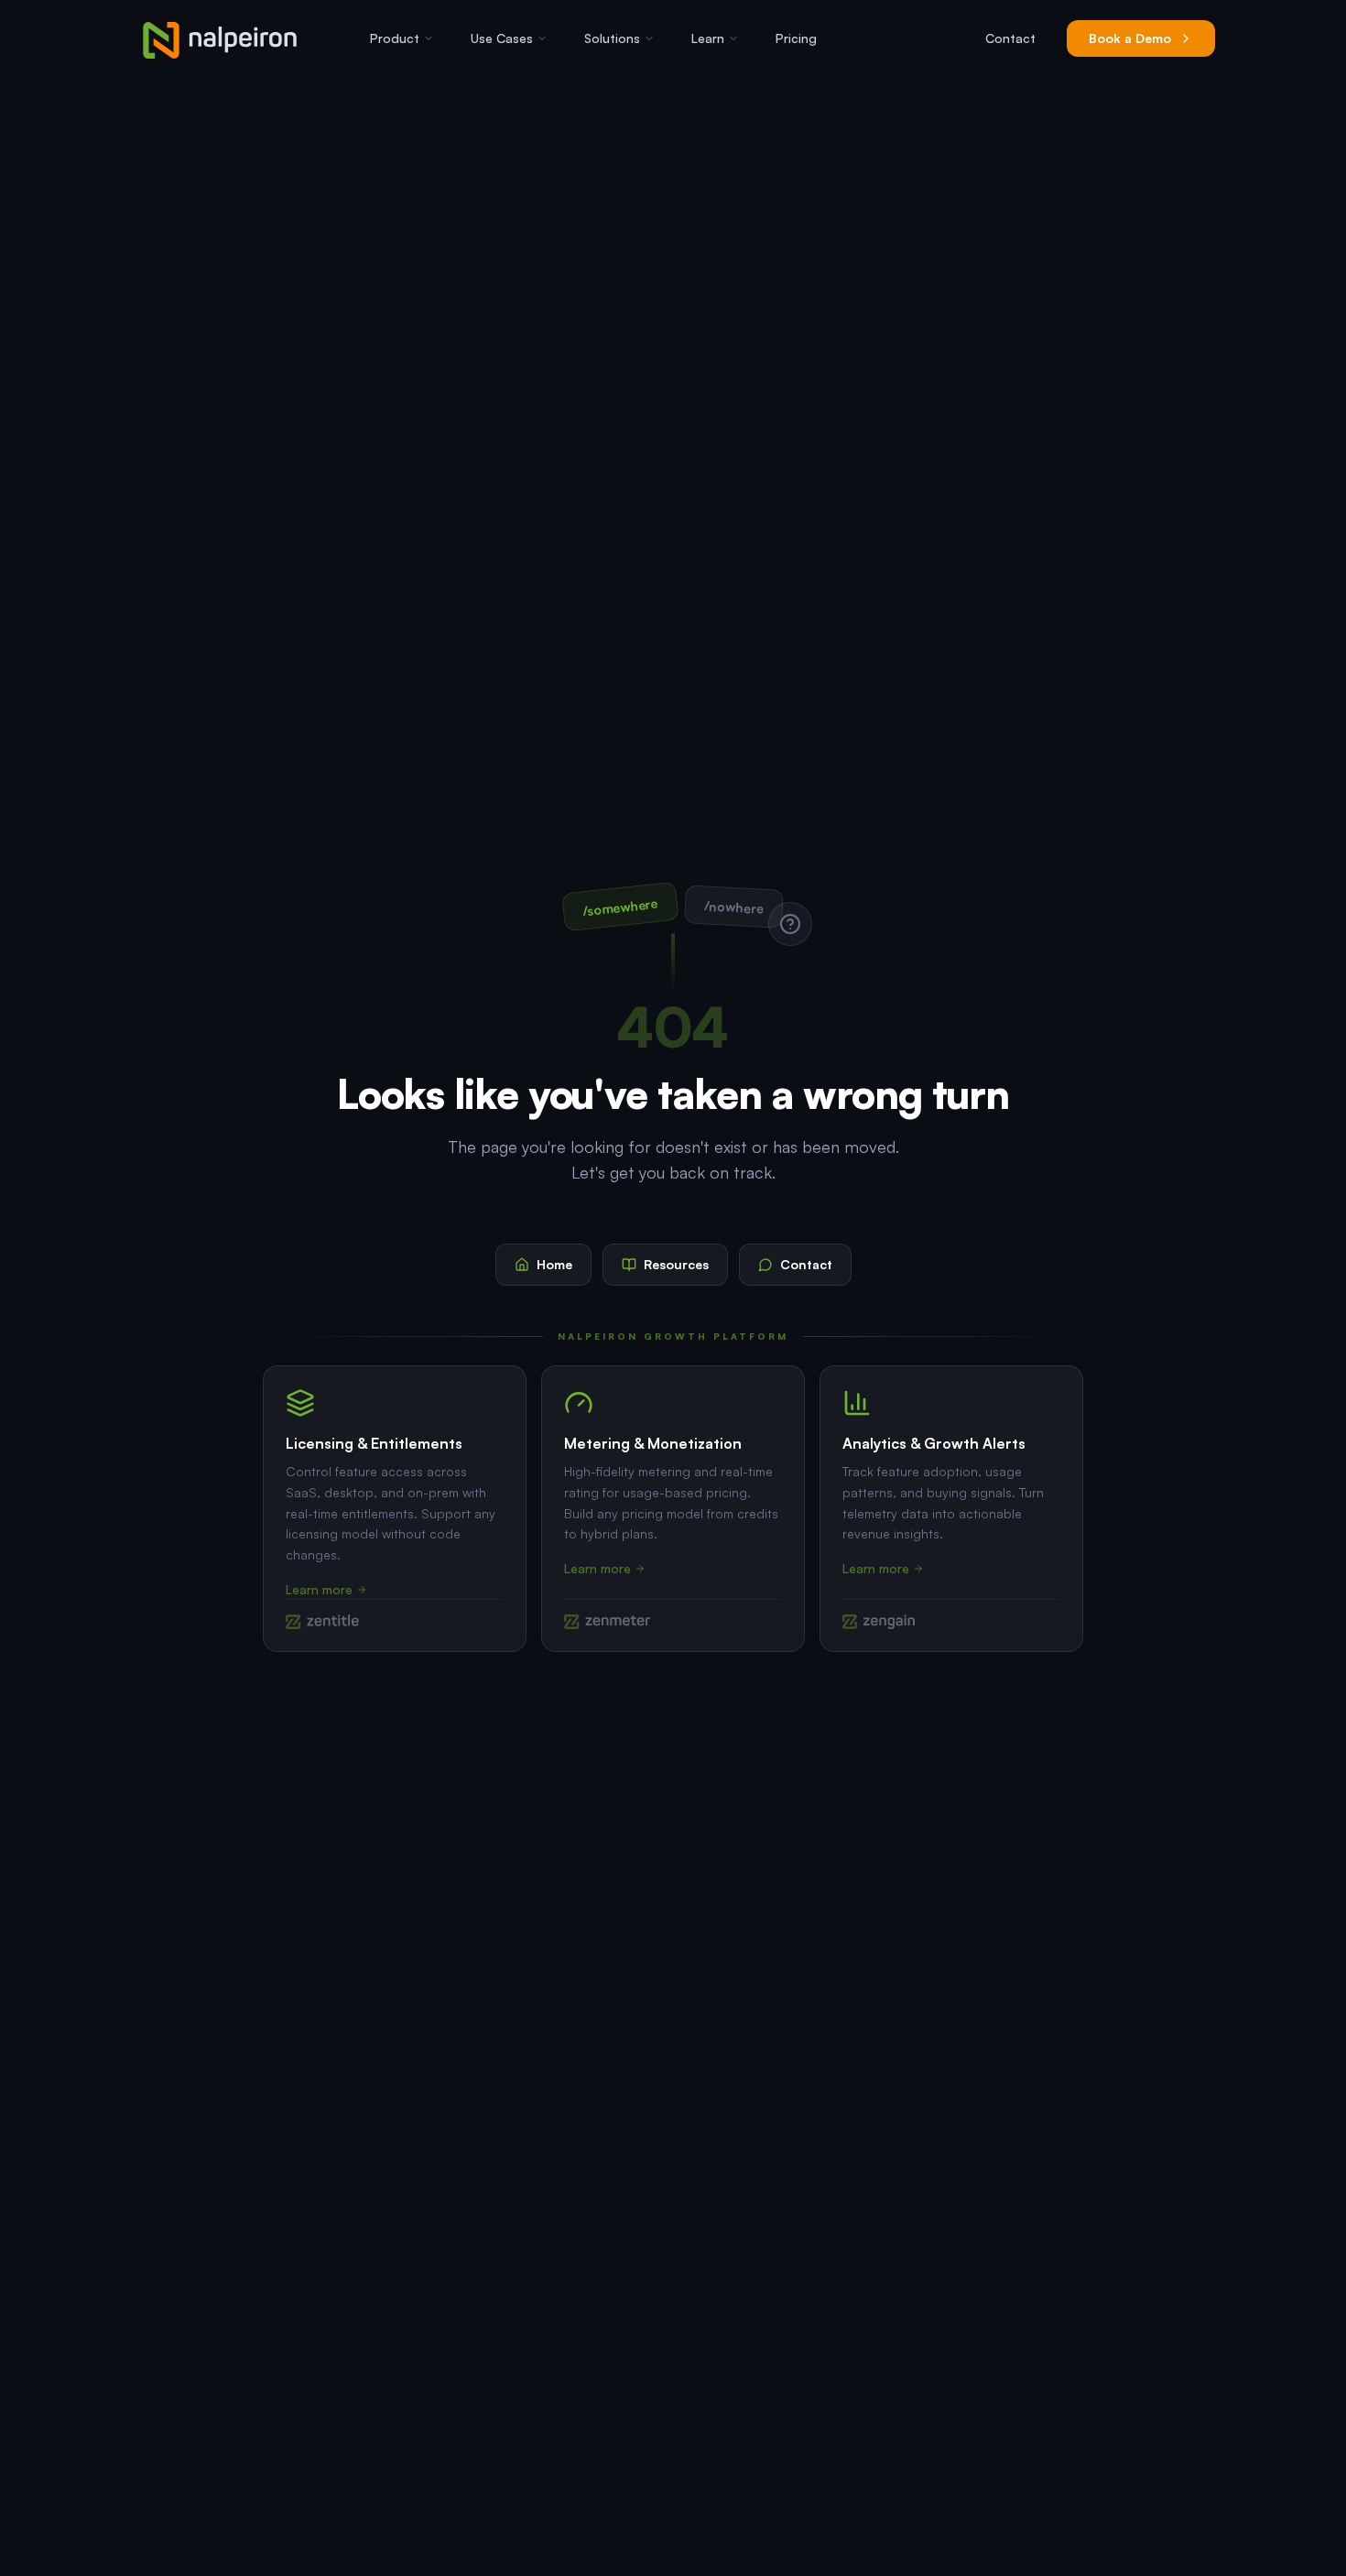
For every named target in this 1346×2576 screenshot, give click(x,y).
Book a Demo (1130, 38)
